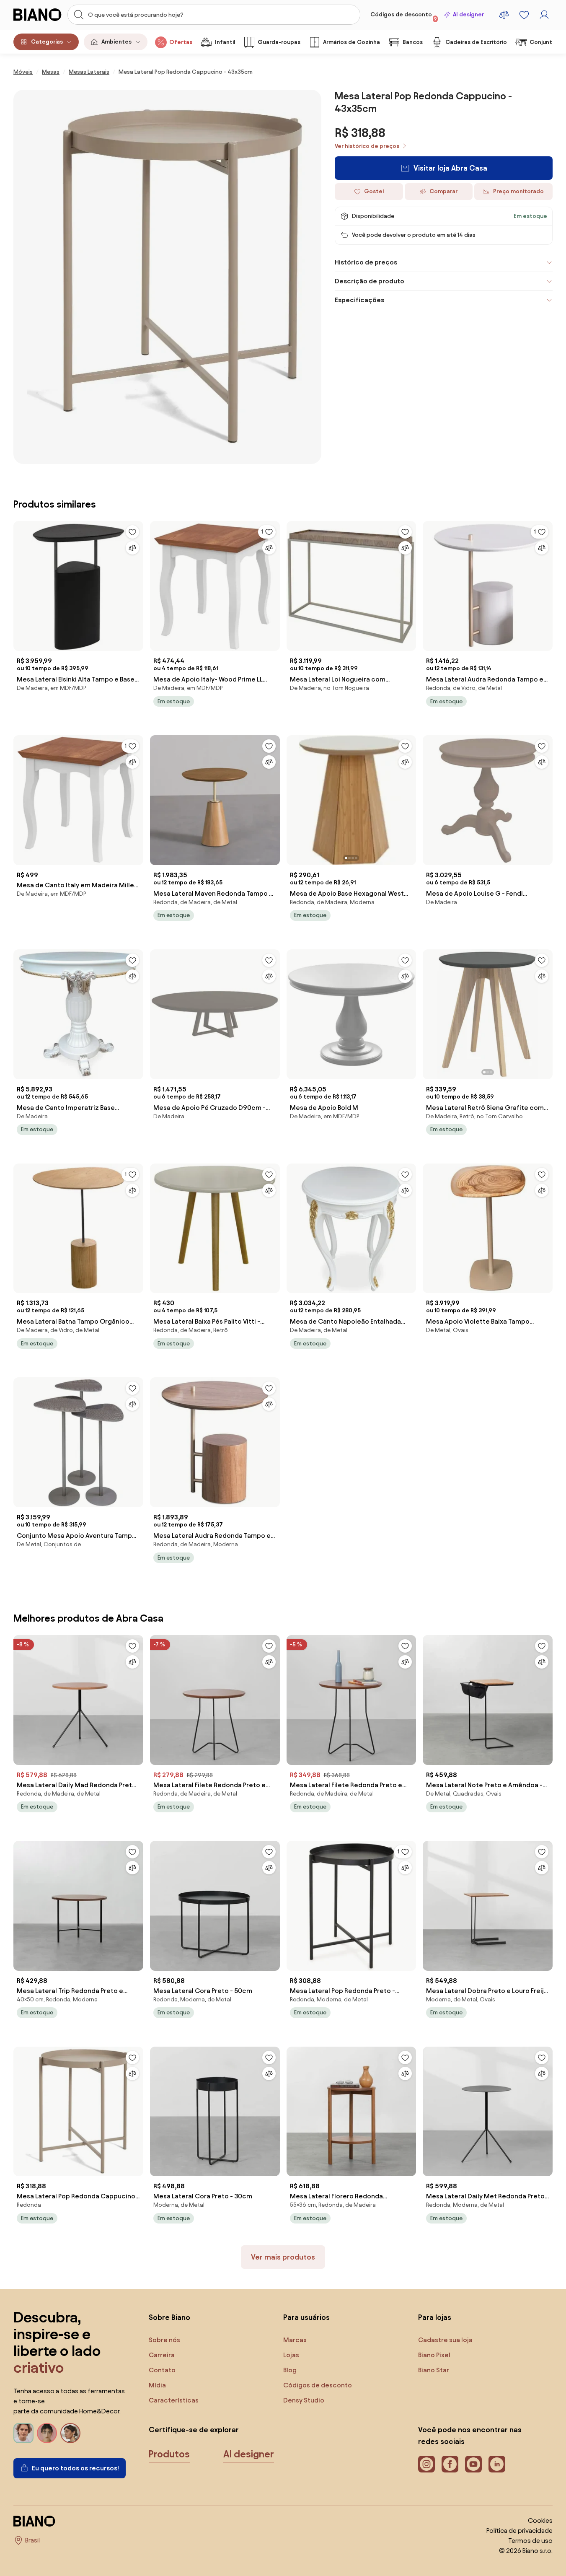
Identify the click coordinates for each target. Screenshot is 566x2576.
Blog (290, 2370)
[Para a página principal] (38, 15)
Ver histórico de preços (367, 146)
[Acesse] (544, 15)
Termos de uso (530, 2541)
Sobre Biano (169, 2317)
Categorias (47, 42)
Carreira (162, 2355)
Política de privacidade (519, 2531)
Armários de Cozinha (351, 42)
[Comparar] (132, 548)
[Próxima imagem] (409, 798)
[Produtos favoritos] (524, 15)
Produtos (169, 2454)
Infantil (225, 42)
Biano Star (434, 2370)
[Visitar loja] (167, 277)
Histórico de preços (366, 262)
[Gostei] (132, 532)
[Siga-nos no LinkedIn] (497, 2464)
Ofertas (181, 42)
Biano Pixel (434, 2355)
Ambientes (116, 42)
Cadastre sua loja (445, 2340)
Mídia (157, 2385)
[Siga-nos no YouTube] (473, 2464)
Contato (162, 2370)
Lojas (291, 2355)
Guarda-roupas (279, 42)
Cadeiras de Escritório (476, 42)
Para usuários (306, 2317)
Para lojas (435, 2317)
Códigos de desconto (404, 16)
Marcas (295, 2340)
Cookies (540, 2520)
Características (174, 2400)
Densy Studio (304, 2400)
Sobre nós (164, 2340)
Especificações (359, 300)
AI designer (468, 14)
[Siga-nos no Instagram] (426, 2464)
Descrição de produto (370, 281)
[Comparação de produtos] (504, 15)
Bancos (413, 42)
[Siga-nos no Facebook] (450, 2464)
